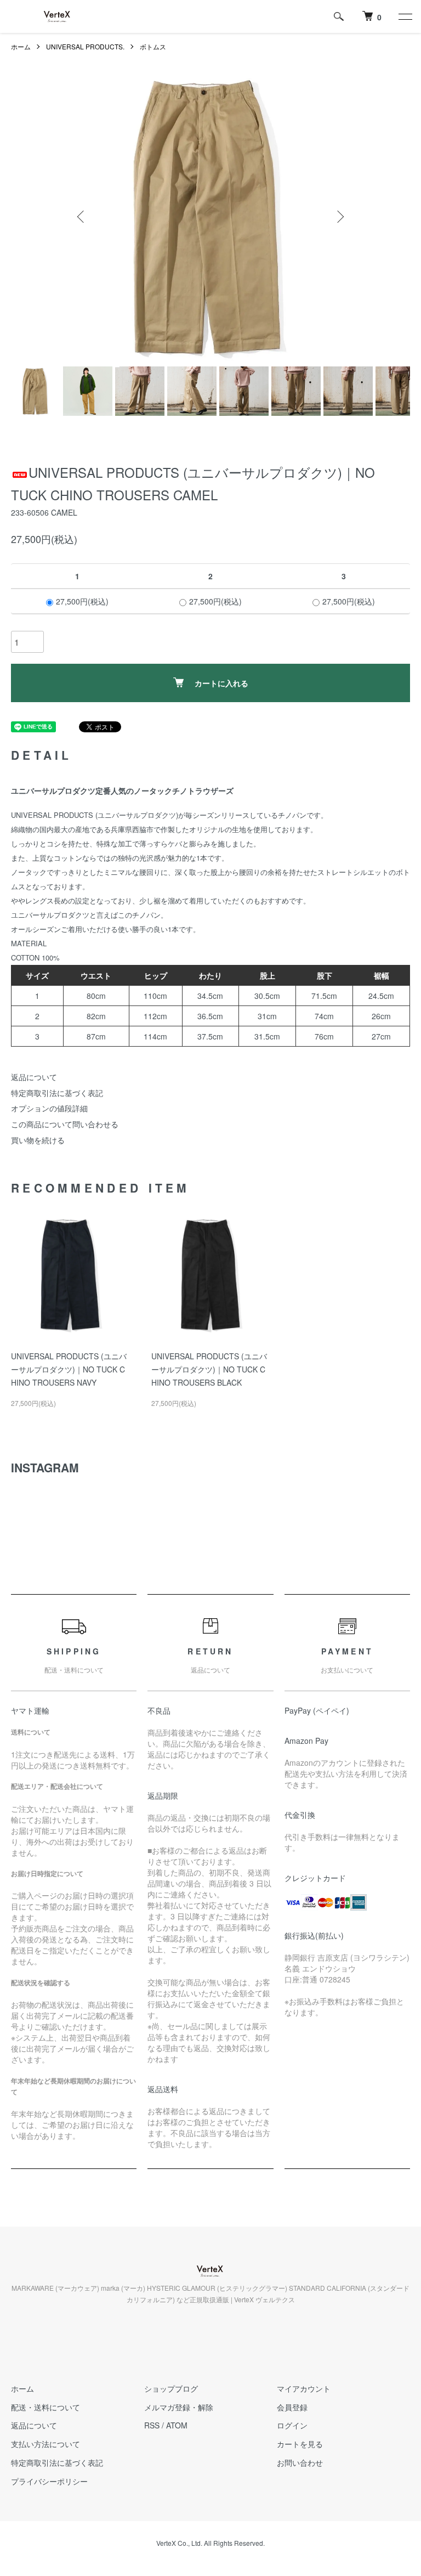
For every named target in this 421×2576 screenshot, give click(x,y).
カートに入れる (221, 683)
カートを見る (300, 2444)
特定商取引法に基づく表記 (57, 1093)
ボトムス (153, 46)
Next (339, 217)
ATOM (177, 2425)
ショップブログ (171, 2388)
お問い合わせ (300, 2462)
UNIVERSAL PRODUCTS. (85, 46)
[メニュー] (405, 16)
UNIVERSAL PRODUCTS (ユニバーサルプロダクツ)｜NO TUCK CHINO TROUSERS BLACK (209, 1369)
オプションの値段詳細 (49, 1108)
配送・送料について (45, 2407)
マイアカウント (304, 2388)
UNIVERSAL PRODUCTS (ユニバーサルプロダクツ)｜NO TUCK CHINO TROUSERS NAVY (69, 1369)
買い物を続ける (38, 1140)
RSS (152, 2425)
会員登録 (292, 2407)
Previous (82, 217)
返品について (34, 1077)
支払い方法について (45, 2444)
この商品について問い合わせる (65, 1124)
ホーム (21, 46)
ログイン (292, 2425)
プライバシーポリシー (49, 2481)
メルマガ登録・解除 (179, 2407)
